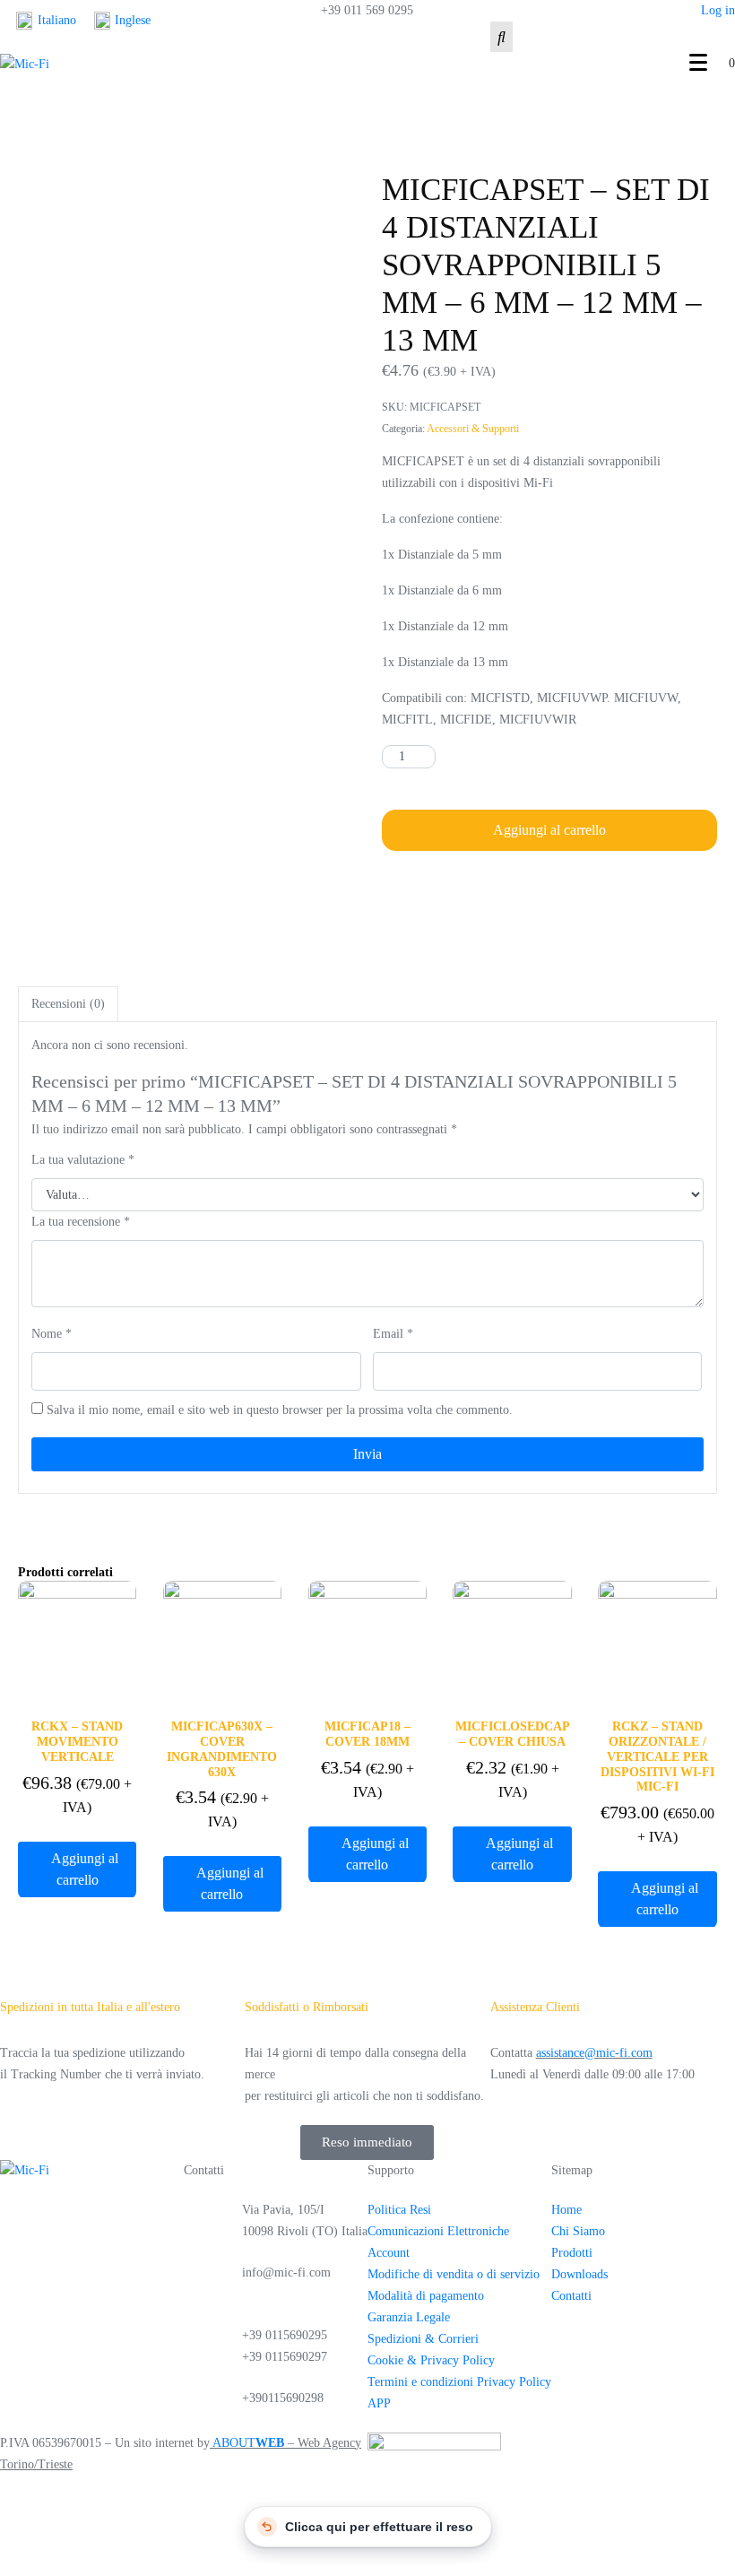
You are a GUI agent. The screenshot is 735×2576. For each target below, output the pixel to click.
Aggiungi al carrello (549, 830)
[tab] (68, 1004)
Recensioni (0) (68, 1004)
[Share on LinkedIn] (514, 893)
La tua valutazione (83, 1160)
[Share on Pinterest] (475, 893)
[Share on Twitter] (436, 893)
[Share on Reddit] (553, 893)
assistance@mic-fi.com (594, 2053)
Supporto (391, 2170)
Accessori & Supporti (473, 429)
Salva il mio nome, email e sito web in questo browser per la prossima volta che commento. (280, 1410)
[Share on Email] (592, 893)
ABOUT (248, 2443)
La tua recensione (81, 1222)
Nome (52, 1334)
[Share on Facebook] (397, 893)
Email (393, 1334)
